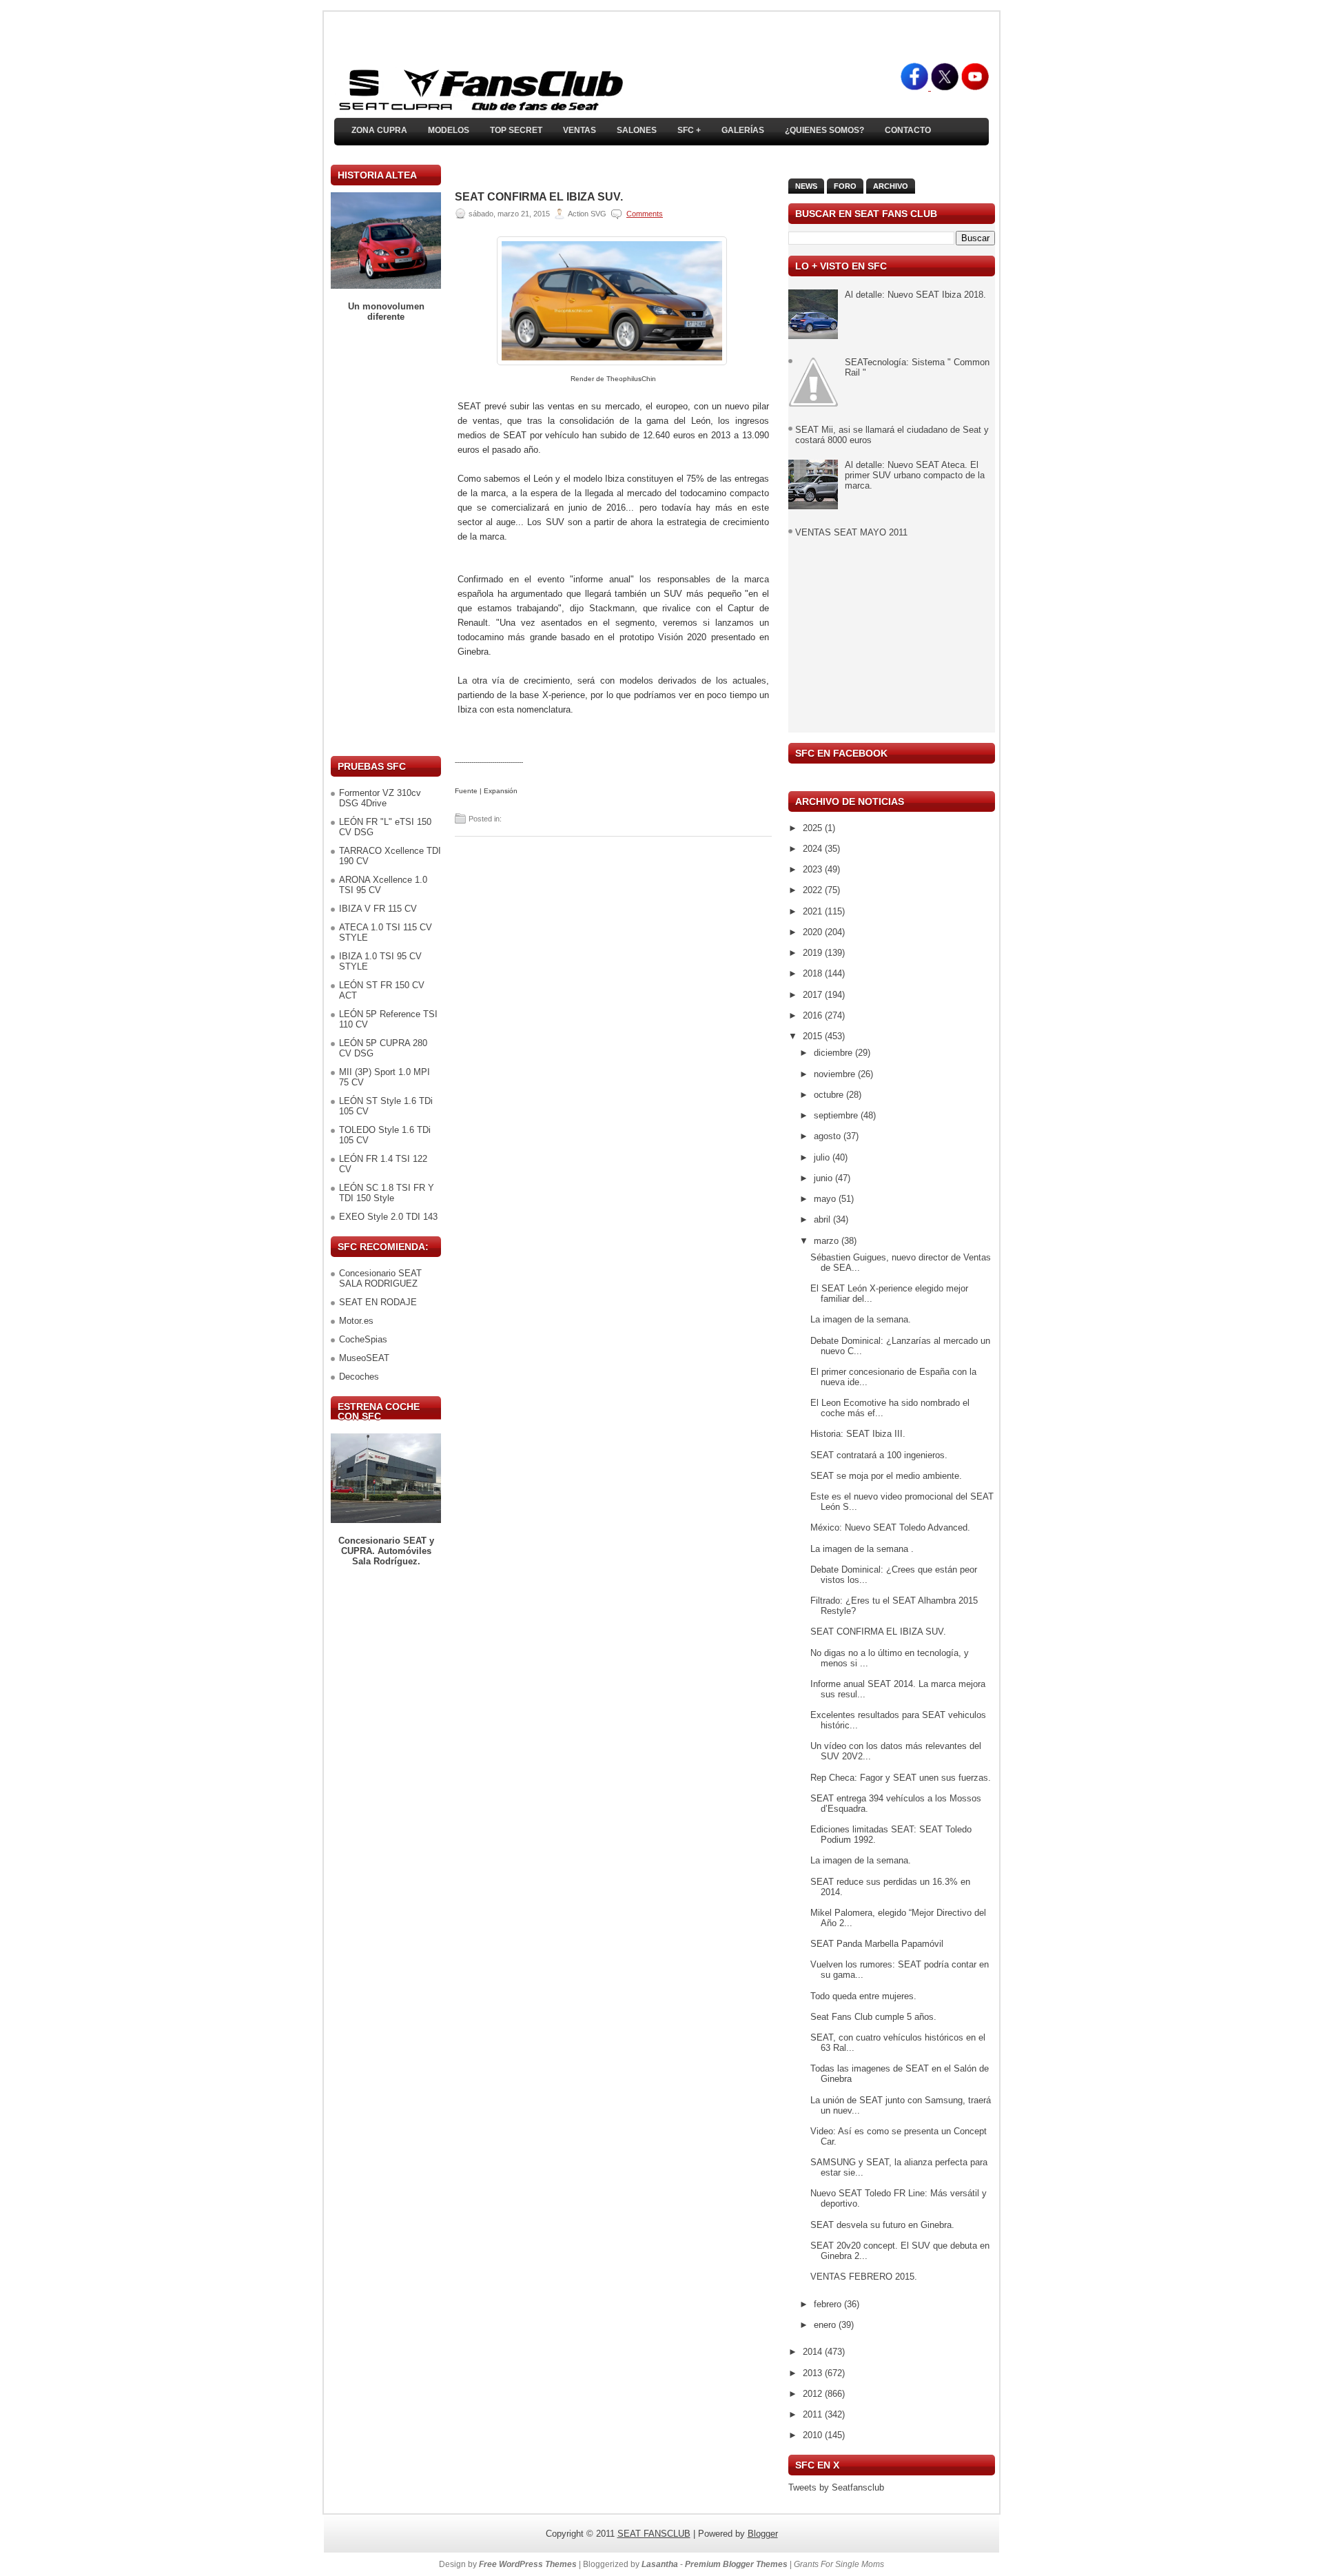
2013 (814, 2373)
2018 (814, 973)
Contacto (908, 130)
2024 (814, 849)
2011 (814, 2414)
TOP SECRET (516, 130)
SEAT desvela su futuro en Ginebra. (882, 2225)
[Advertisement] (386, 539)
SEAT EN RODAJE (378, 1302)
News (806, 186)
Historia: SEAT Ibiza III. (858, 1434)
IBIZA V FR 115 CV (378, 909)
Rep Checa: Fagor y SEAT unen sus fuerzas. (901, 1778)
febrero (829, 2304)
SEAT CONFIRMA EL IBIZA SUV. (539, 197)
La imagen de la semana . (862, 1549)
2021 (814, 911)
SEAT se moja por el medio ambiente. (886, 1476)
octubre (830, 1095)
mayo (826, 1199)
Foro (845, 186)
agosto (829, 1136)
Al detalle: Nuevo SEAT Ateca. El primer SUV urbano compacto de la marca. (915, 475)
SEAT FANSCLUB (654, 2534)
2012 (814, 2394)
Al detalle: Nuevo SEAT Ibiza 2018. (915, 295)
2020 (814, 932)
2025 (814, 828)
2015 (814, 1036)
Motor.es (356, 1321)
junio (824, 1178)
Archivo (891, 186)
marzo (828, 1241)
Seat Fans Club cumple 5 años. (873, 2017)
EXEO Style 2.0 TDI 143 (388, 1217)
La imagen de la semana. (861, 1319)
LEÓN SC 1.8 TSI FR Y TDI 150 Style (387, 1193)
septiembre (837, 1115)
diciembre (834, 1053)
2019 (814, 953)
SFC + (689, 130)
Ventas (580, 130)
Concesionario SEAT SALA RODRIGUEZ (380, 1278)
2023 (814, 869)
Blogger (763, 2534)
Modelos (449, 130)
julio (823, 1157)
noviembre (836, 1074)
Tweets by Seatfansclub (836, 2487)
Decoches (359, 1377)
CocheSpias (363, 1339)
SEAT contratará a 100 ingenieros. (879, 1455)
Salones (637, 130)
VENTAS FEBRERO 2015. (864, 2277)
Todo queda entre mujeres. (863, 1996)
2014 (814, 2352)
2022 (814, 890)
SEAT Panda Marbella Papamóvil (877, 1944)
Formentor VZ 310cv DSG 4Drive (380, 798)
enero (826, 2325)
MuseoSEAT (364, 1358)
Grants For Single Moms (839, 2564)
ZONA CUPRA (379, 130)
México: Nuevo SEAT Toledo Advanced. (890, 1527)
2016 (814, 1015)
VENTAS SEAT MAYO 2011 (851, 532)
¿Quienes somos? (824, 130)
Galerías (743, 130)
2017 (814, 995)
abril (823, 1219)
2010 (814, 2435)
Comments (645, 214)
